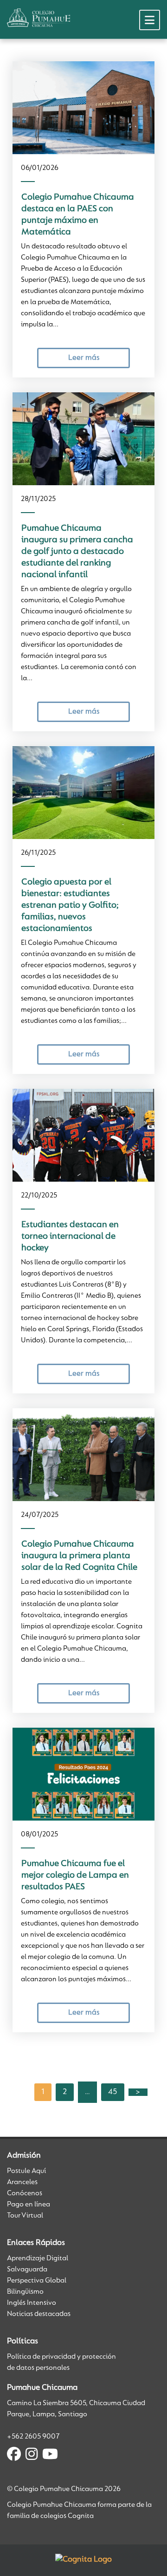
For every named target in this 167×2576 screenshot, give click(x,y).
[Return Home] (39, 18)
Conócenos (25, 2193)
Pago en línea (29, 2205)
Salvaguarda (27, 2270)
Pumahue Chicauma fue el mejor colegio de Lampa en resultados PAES (75, 1875)
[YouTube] (50, 2456)
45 (113, 2092)
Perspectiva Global (37, 2281)
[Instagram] (32, 2456)
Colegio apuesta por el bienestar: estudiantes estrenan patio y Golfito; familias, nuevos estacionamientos (70, 905)
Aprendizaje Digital (38, 2258)
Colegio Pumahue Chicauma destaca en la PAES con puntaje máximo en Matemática (78, 215)
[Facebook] (14, 2456)
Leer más (84, 358)
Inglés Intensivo (32, 2303)
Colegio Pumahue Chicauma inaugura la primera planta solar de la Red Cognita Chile (79, 1556)
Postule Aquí (26, 2171)
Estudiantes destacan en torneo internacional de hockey (70, 1236)
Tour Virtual (25, 2216)
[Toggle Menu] (150, 20)
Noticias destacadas (39, 2314)
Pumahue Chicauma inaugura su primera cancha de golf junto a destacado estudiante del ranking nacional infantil (77, 552)
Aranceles (22, 2182)
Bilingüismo (25, 2292)
